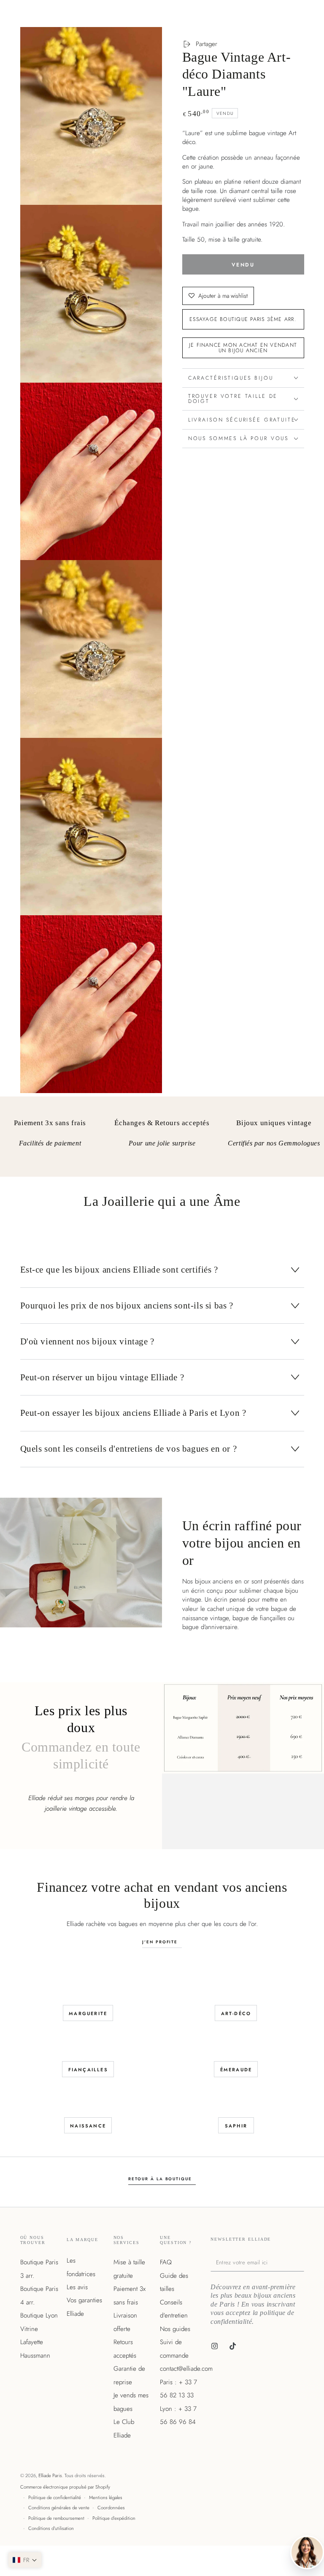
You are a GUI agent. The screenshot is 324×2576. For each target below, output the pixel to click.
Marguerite (88, 2013)
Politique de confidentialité (55, 2497)
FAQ (166, 2262)
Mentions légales (106, 2497)
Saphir (236, 2126)
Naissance (88, 2126)
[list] (162, 1140)
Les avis (77, 2287)
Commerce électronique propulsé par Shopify (65, 2487)
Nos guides (175, 2329)
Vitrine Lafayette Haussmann (35, 2342)
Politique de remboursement (56, 2518)
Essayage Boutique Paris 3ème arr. (243, 319)
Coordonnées (111, 2508)
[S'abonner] (302, 2262)
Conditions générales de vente (59, 2508)
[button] (25, 2560)
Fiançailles (88, 2070)
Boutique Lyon (39, 2315)
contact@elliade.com (186, 2369)
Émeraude (236, 2070)
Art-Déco (236, 2013)
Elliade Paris (50, 2475)
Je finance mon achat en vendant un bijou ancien (243, 348)
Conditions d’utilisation (51, 2528)
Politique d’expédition (114, 2518)
